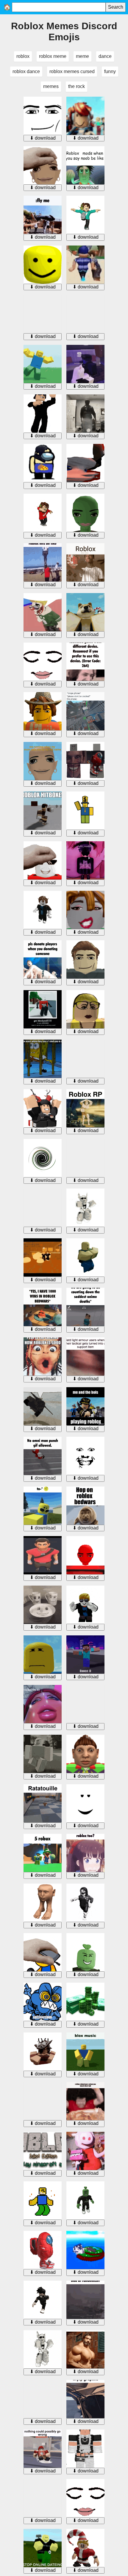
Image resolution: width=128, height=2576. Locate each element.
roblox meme (53, 56)
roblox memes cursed (72, 71)
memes (51, 86)
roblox (23, 56)
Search (116, 7)
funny (110, 71)
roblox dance (26, 71)
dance (105, 56)
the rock (77, 86)
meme (82, 56)
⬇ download (43, 138)
